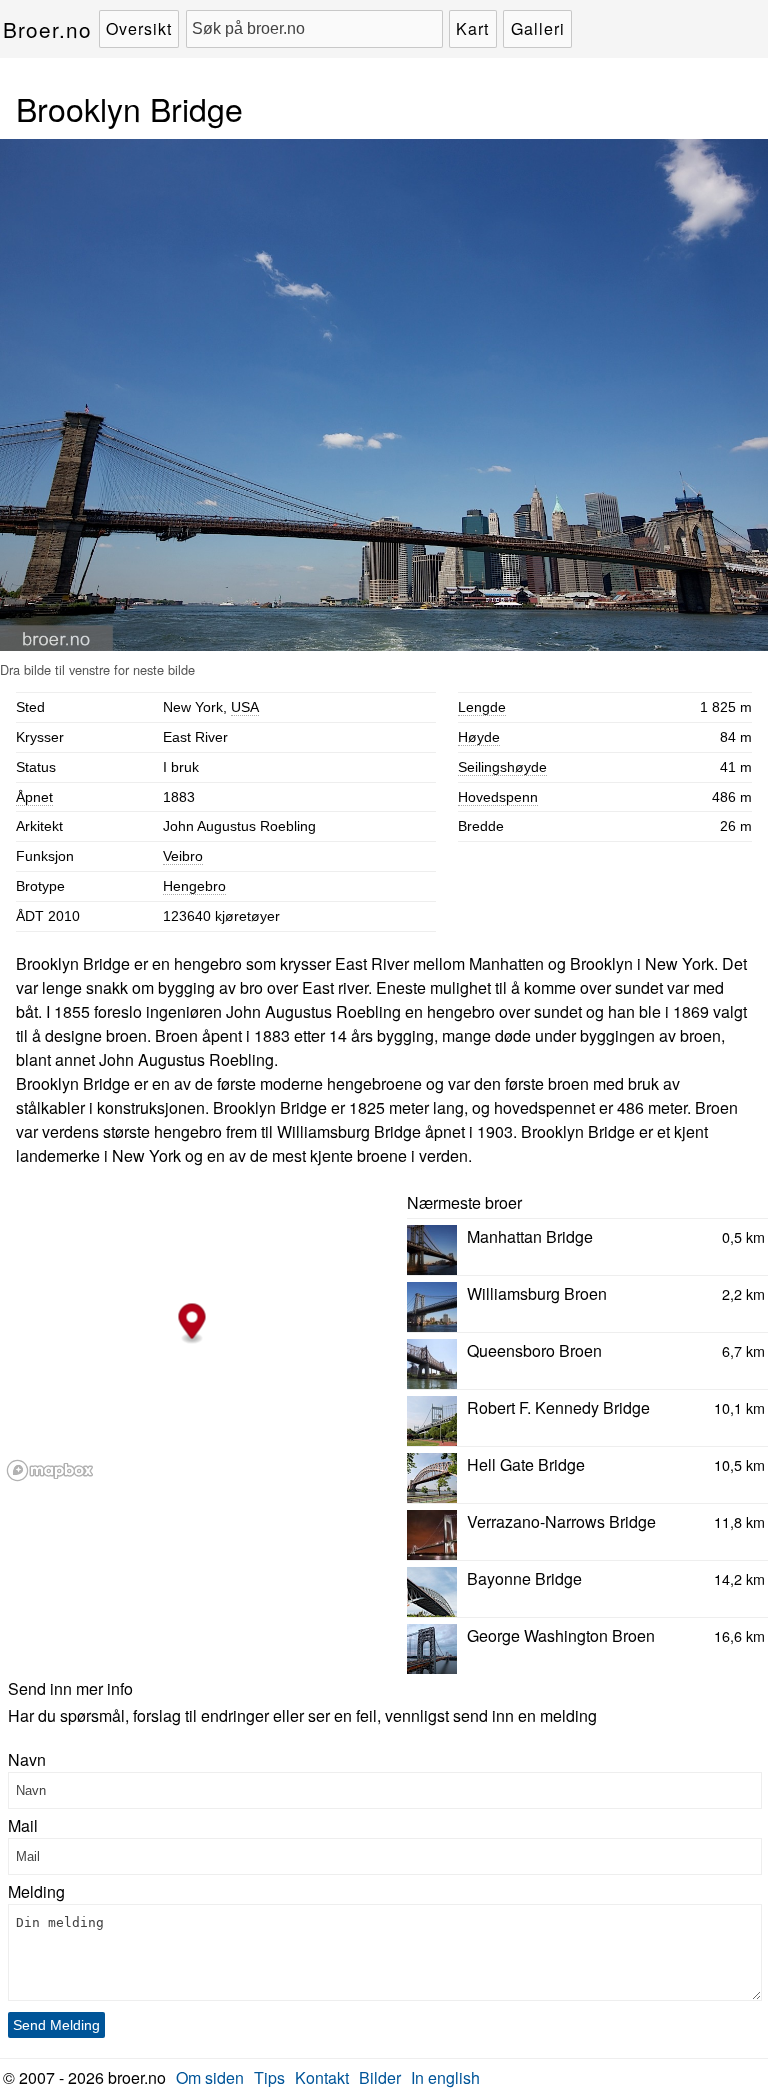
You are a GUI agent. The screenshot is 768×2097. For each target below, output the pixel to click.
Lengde (482, 707)
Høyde (479, 737)
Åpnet (34, 797)
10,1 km (739, 1407)
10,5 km (739, 1464)
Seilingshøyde (502, 767)
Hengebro (194, 886)
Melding (36, 1891)
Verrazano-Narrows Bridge (561, 1521)
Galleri (538, 28)
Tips (269, 2077)
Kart (472, 28)
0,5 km (743, 1236)
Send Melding (56, 2025)
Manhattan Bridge (530, 1236)
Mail (23, 1825)
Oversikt (139, 28)
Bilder (380, 2077)
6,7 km (743, 1350)
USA (245, 707)
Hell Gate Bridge (526, 1464)
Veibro (183, 856)
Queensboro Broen (534, 1350)
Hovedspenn (498, 797)
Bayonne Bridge (524, 1578)
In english (445, 2077)
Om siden (210, 2077)
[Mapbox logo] (50, 1470)
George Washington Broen (561, 1635)
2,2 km (743, 1293)
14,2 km (739, 1578)
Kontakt (322, 2077)
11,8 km (739, 1521)
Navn (27, 1759)
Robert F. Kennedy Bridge (558, 1407)
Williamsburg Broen (537, 1293)
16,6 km (739, 1635)
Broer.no (47, 29)
